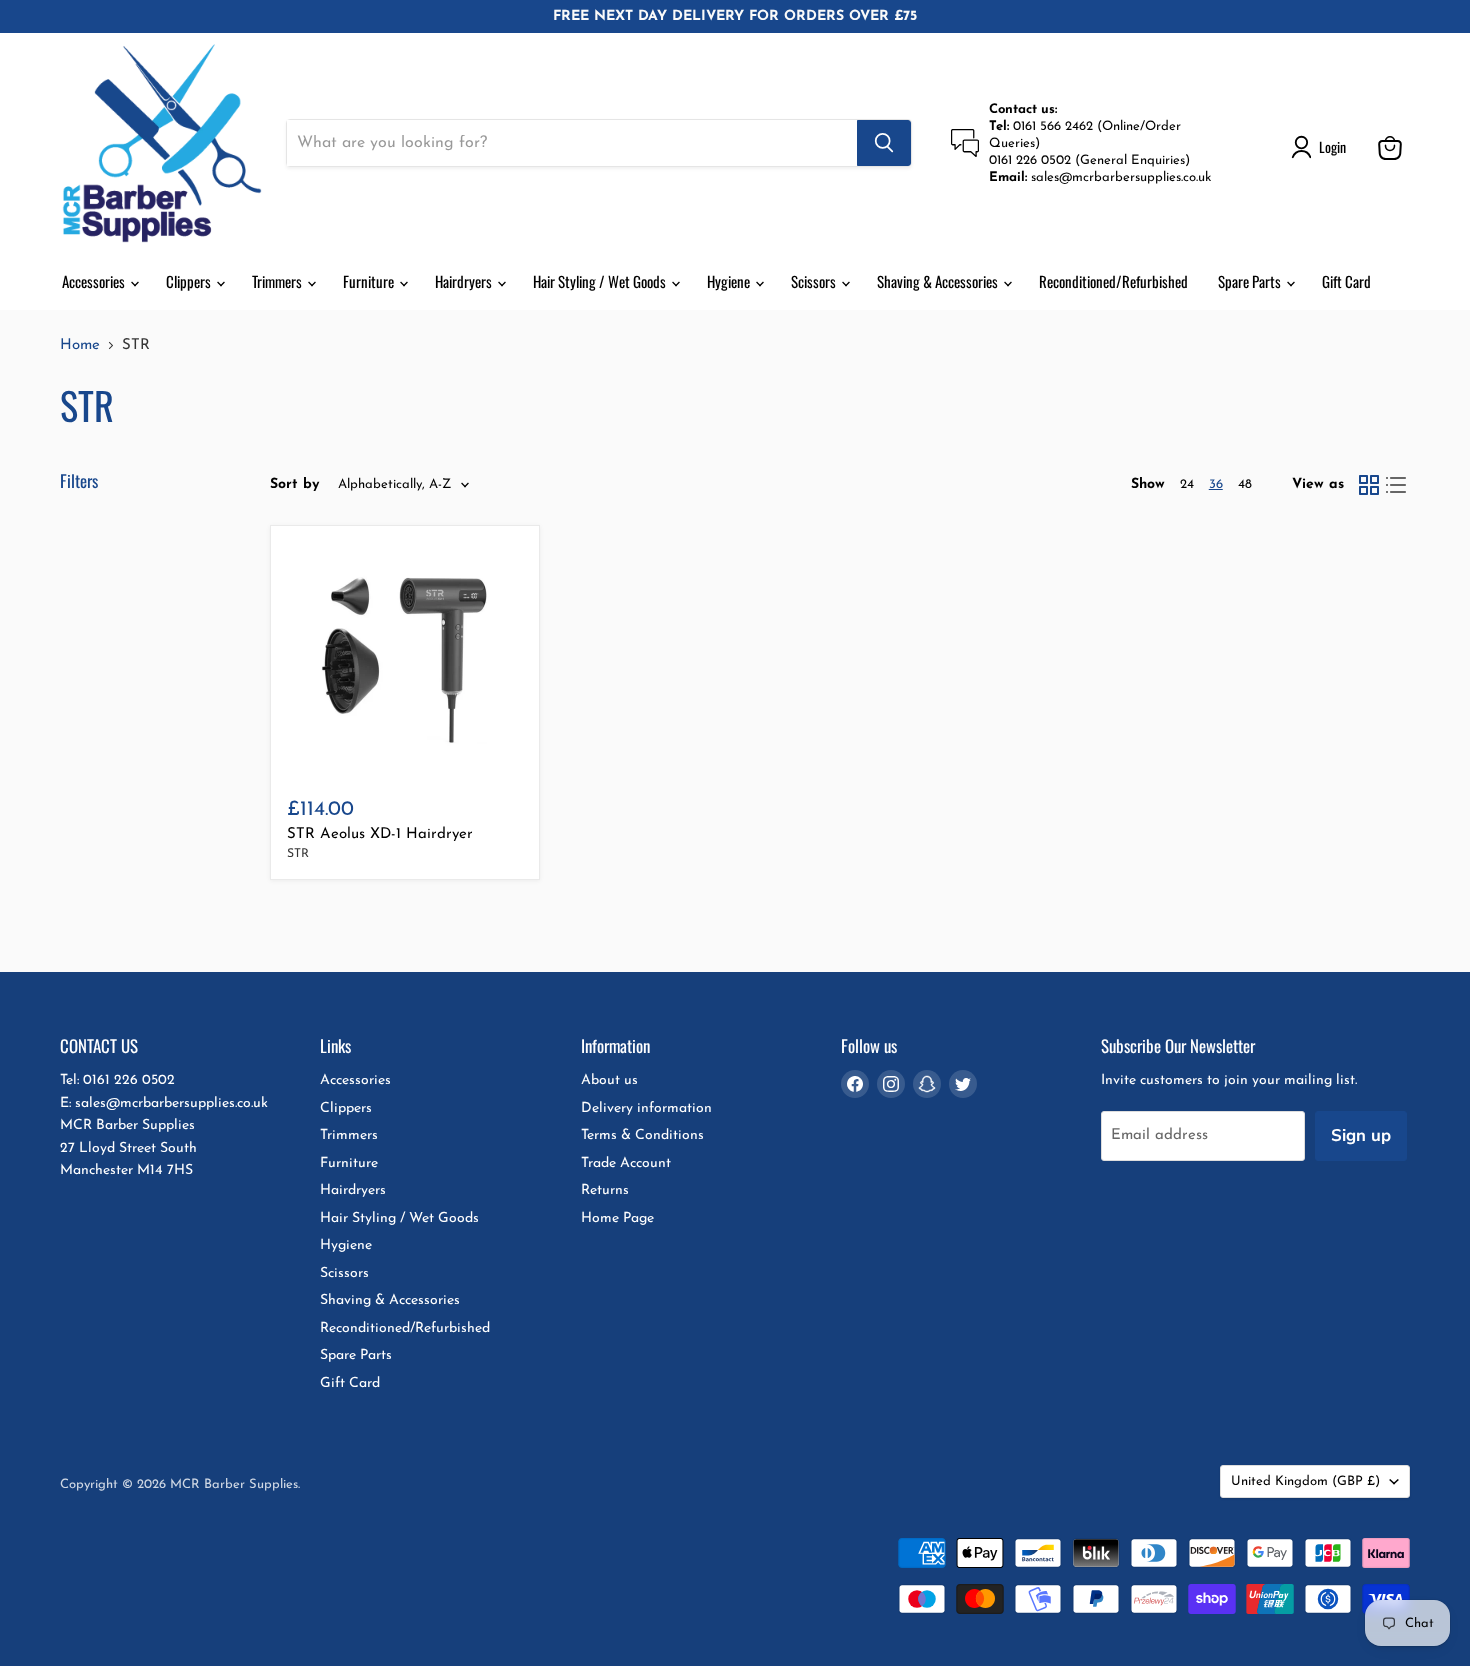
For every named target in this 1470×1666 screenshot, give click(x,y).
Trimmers (278, 281)
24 (1187, 484)
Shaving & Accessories (939, 281)
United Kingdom (1305, 1481)
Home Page (617, 1218)
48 (1245, 484)
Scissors (815, 281)
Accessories (95, 281)
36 (1216, 484)
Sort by (295, 484)
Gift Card (1346, 281)
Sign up (1361, 1135)
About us (609, 1080)
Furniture (370, 281)
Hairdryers (465, 281)
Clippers (190, 281)
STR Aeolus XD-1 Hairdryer (380, 834)
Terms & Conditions (642, 1135)
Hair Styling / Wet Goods (601, 281)
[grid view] (1369, 485)
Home (80, 345)
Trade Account (626, 1163)
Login (1332, 146)
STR (298, 854)
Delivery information (646, 1108)
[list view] (1397, 485)
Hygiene (730, 281)
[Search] (884, 143)
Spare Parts (1251, 281)
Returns (605, 1190)
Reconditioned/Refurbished (1113, 281)
